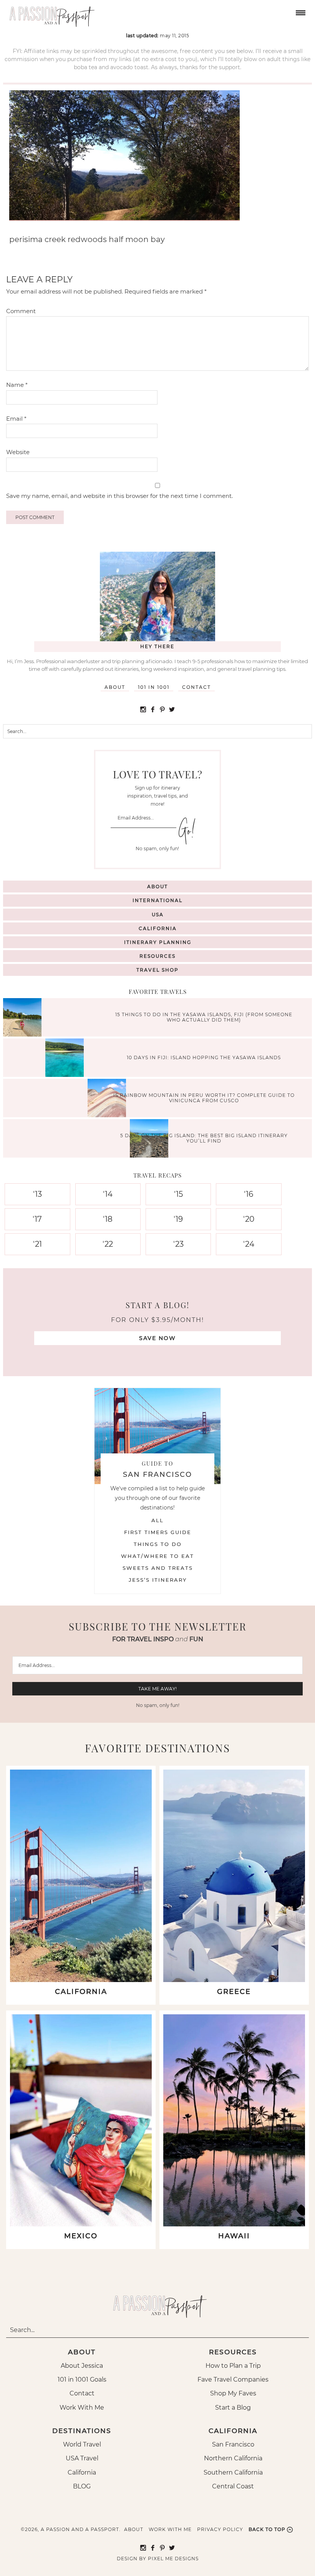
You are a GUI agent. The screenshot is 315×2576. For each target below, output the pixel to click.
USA (158, 915)
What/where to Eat (157, 1556)
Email (16, 419)
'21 (37, 1244)
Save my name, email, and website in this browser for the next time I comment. (119, 496)
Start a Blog (233, 2408)
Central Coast (233, 2486)
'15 (178, 1194)
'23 (178, 1244)
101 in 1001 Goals (82, 2379)
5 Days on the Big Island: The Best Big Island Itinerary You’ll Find (204, 1138)
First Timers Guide (158, 1532)
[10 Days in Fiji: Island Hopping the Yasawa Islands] (66, 1059)
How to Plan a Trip (233, 2366)
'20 (249, 1219)
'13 (37, 1194)
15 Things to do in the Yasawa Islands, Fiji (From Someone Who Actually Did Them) (204, 1017)
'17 (37, 1219)
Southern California (233, 2472)
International (157, 900)
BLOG (82, 2486)
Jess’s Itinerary (158, 1580)
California (158, 928)
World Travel (82, 2444)
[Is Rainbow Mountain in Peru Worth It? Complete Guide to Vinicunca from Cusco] (109, 1099)
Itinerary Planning (158, 942)
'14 (108, 1194)
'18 (108, 1219)
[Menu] (300, 12)
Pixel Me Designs (173, 2559)
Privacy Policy (220, 2529)
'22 (108, 1244)
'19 (178, 1219)
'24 (249, 1244)
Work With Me (82, 2408)
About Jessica (82, 2366)
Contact (196, 687)
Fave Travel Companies (233, 2379)
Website (18, 452)
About (115, 687)
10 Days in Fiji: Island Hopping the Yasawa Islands (204, 1057)
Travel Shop (157, 970)
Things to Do (158, 1544)
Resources (157, 956)
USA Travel (82, 2458)
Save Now (157, 1338)
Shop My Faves (233, 2393)
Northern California (233, 2458)
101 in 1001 (154, 687)
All (157, 1520)
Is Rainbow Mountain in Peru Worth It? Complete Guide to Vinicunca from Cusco (204, 1097)
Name (17, 385)
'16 (249, 1194)
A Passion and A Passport (50, 13)
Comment (21, 311)
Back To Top (267, 2529)
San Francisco (233, 2444)
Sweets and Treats (158, 1568)
